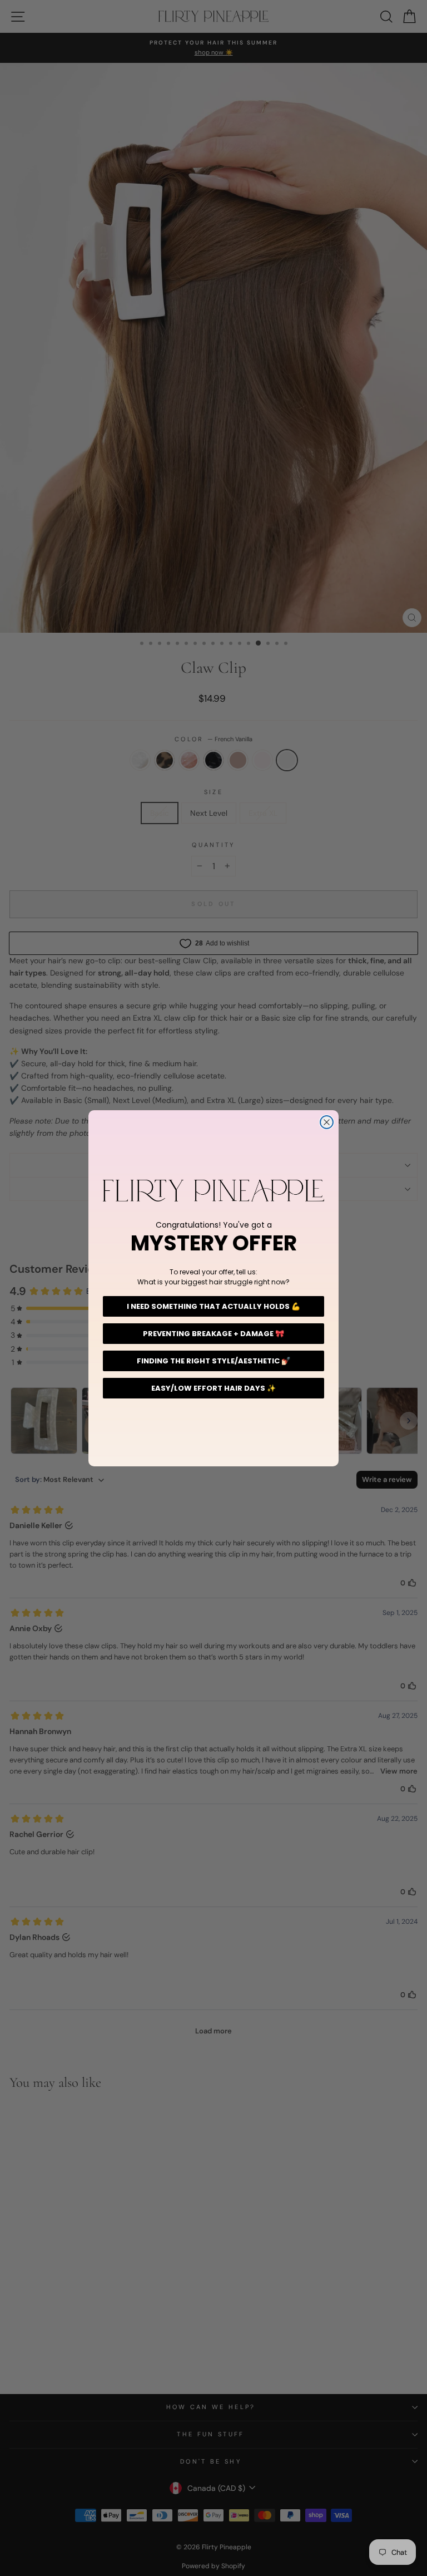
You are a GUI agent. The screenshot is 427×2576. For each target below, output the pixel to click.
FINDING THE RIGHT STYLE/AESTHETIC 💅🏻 (213, 1361)
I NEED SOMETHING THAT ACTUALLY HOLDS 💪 (213, 1306)
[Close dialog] (327, 1122)
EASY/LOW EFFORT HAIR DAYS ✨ (213, 1388)
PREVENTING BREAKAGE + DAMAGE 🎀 (213, 1334)
